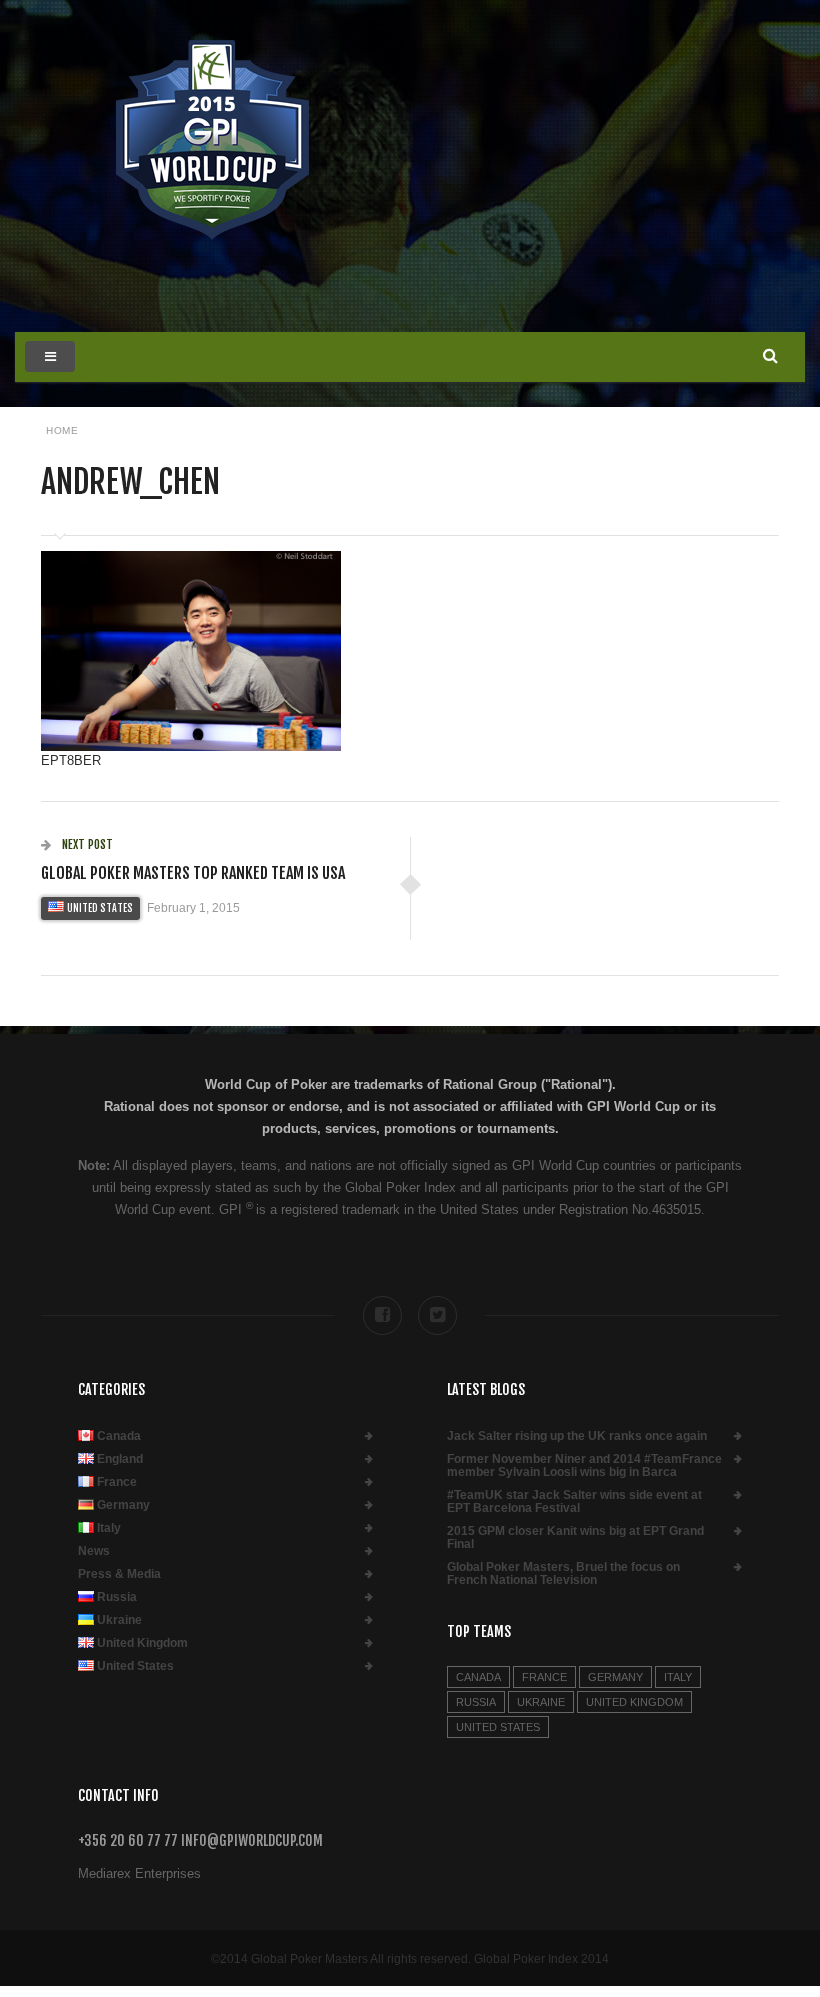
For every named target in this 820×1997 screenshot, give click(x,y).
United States (100, 908)
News (94, 1551)
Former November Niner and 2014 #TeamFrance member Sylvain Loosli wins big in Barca (584, 1466)
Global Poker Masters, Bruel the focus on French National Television (563, 1574)
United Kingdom (142, 1643)
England (120, 1459)
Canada (119, 1436)
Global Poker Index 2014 (541, 1959)
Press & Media (119, 1574)
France (117, 1482)
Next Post (86, 844)
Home (62, 430)
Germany (123, 1505)
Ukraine (119, 1620)
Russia (117, 1597)
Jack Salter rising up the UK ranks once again (577, 1436)
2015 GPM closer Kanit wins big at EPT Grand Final (575, 1538)
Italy (109, 1528)
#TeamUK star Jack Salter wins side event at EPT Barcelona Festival (574, 1502)
